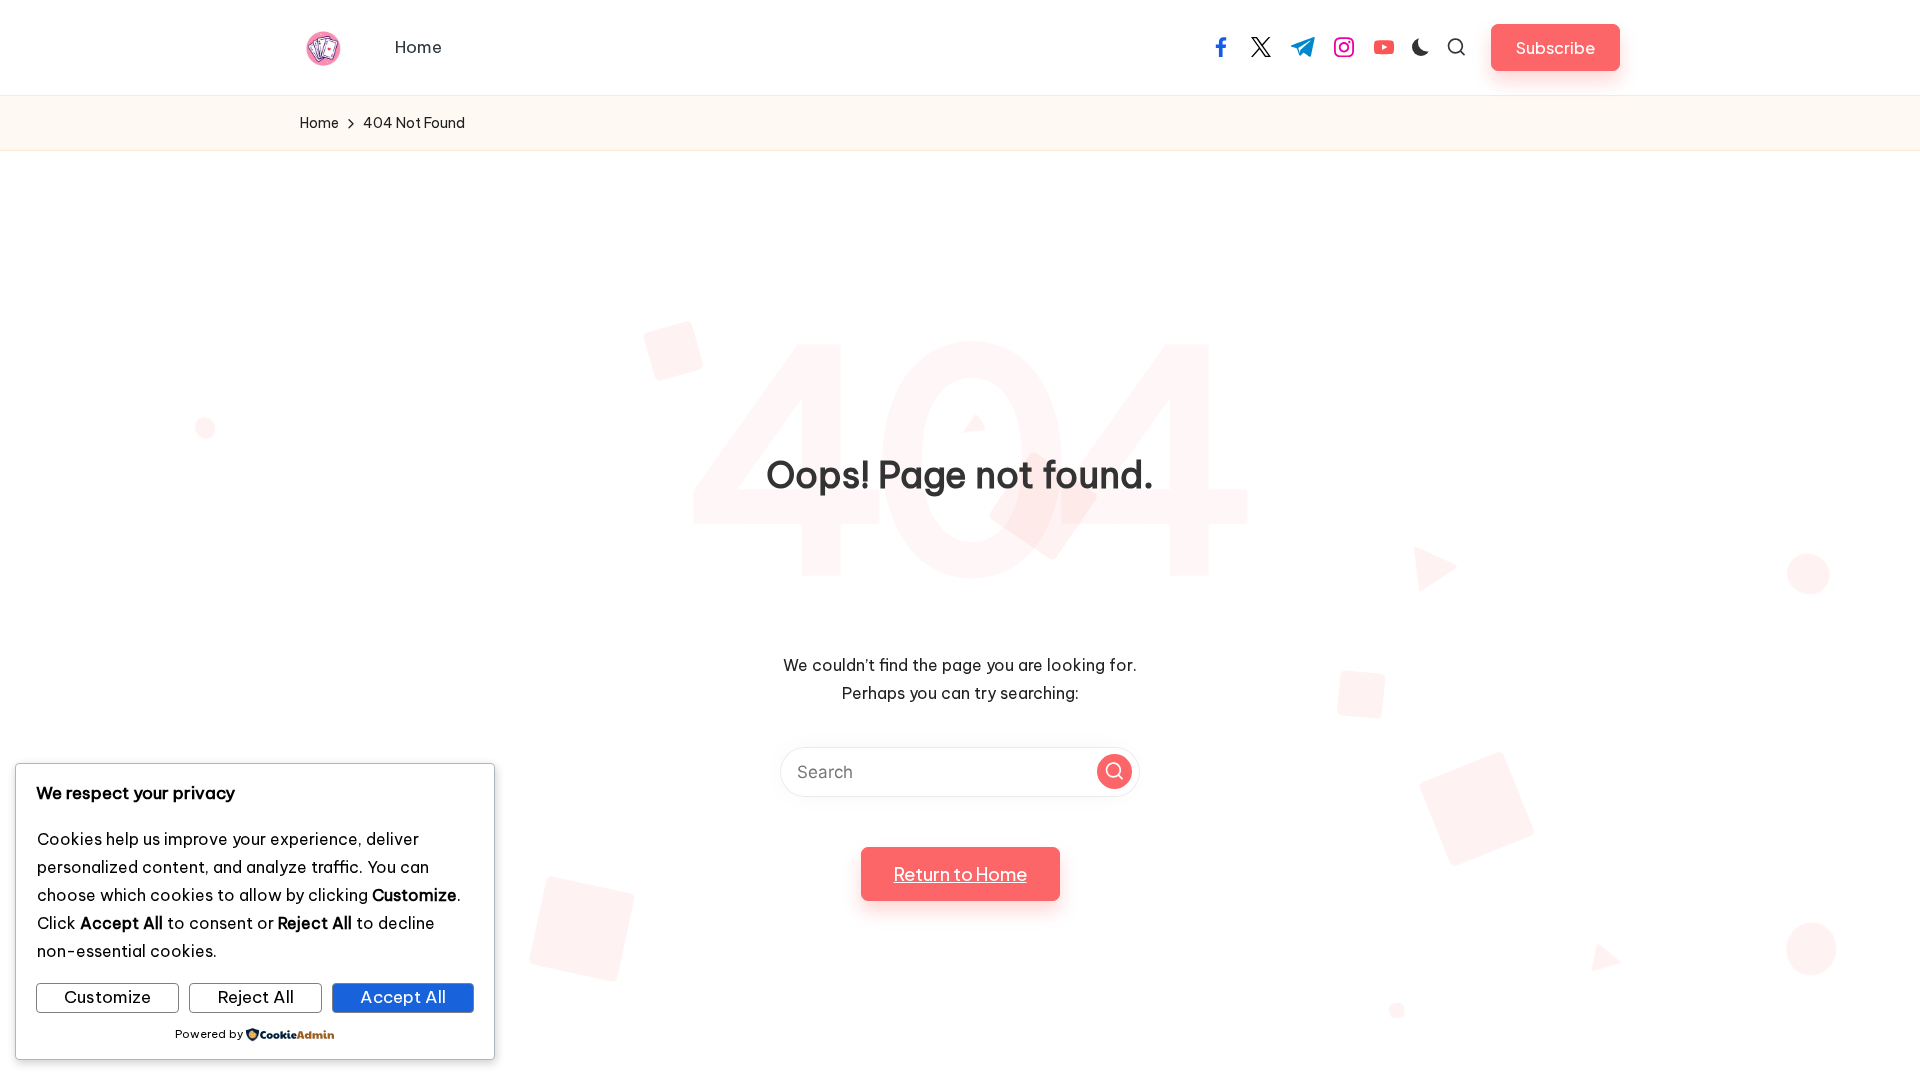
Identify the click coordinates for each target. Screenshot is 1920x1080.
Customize (107, 997)
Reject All (256, 997)
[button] (1555, 47)
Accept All (403, 997)
